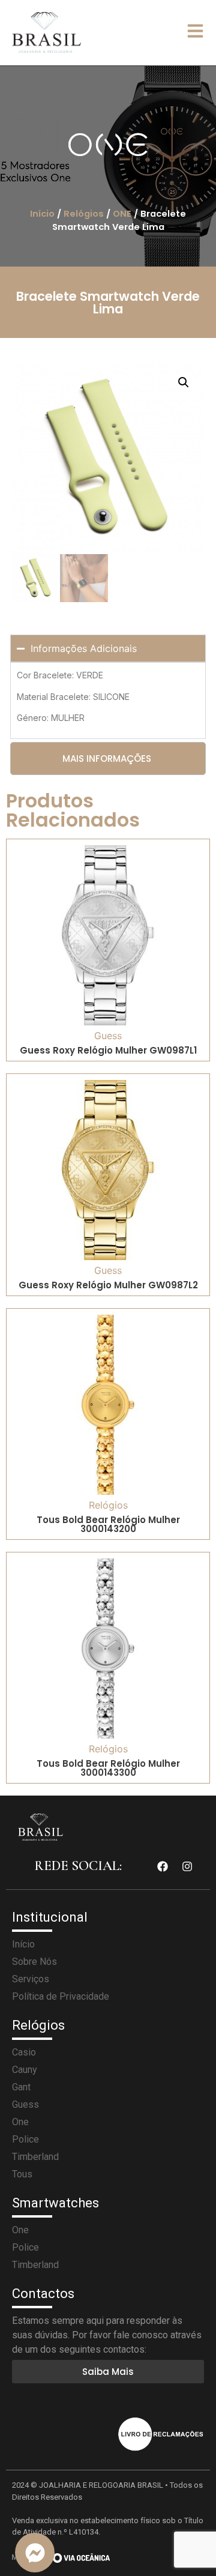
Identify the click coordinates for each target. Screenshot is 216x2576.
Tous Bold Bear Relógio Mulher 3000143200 (108, 1524)
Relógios (84, 214)
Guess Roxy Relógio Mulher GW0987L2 (108, 1285)
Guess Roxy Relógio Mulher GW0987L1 (108, 1050)
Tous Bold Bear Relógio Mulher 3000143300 (108, 1768)
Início (42, 214)
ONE (122, 214)
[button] (184, 382)
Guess (108, 1036)
